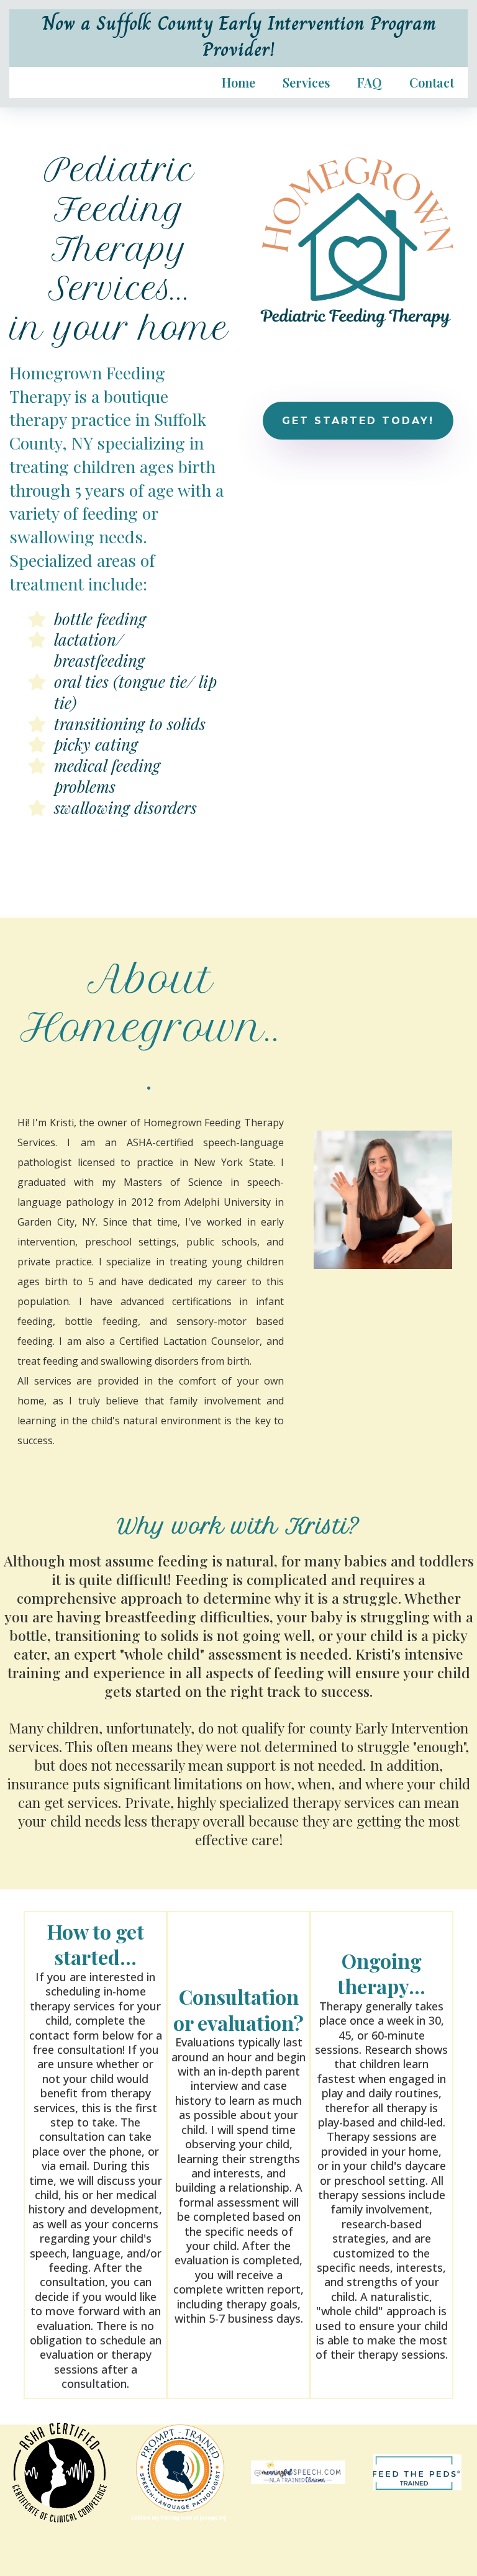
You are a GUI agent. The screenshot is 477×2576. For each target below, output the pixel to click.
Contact (432, 83)
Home (238, 83)
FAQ (370, 83)
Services (306, 83)
